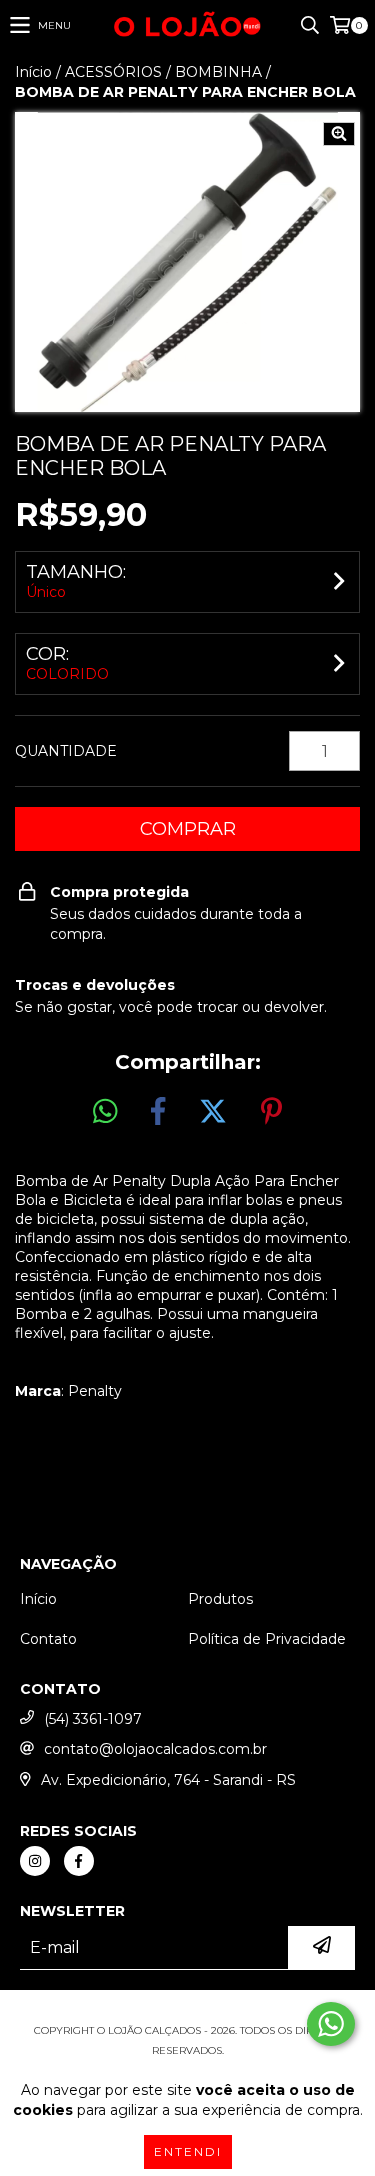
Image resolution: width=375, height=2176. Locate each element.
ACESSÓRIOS (113, 72)
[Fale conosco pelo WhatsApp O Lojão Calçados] (331, 2024)
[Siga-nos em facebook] (79, 1861)
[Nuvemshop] (187, 2010)
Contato (48, 1639)
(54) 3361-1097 (93, 1719)
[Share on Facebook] (158, 1112)
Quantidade (66, 751)
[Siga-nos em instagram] (35, 1861)
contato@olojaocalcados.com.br (155, 1749)
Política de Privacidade (267, 1639)
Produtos (220, 1599)
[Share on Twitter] (213, 1112)
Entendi (188, 2151)
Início (33, 72)
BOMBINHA (218, 72)
